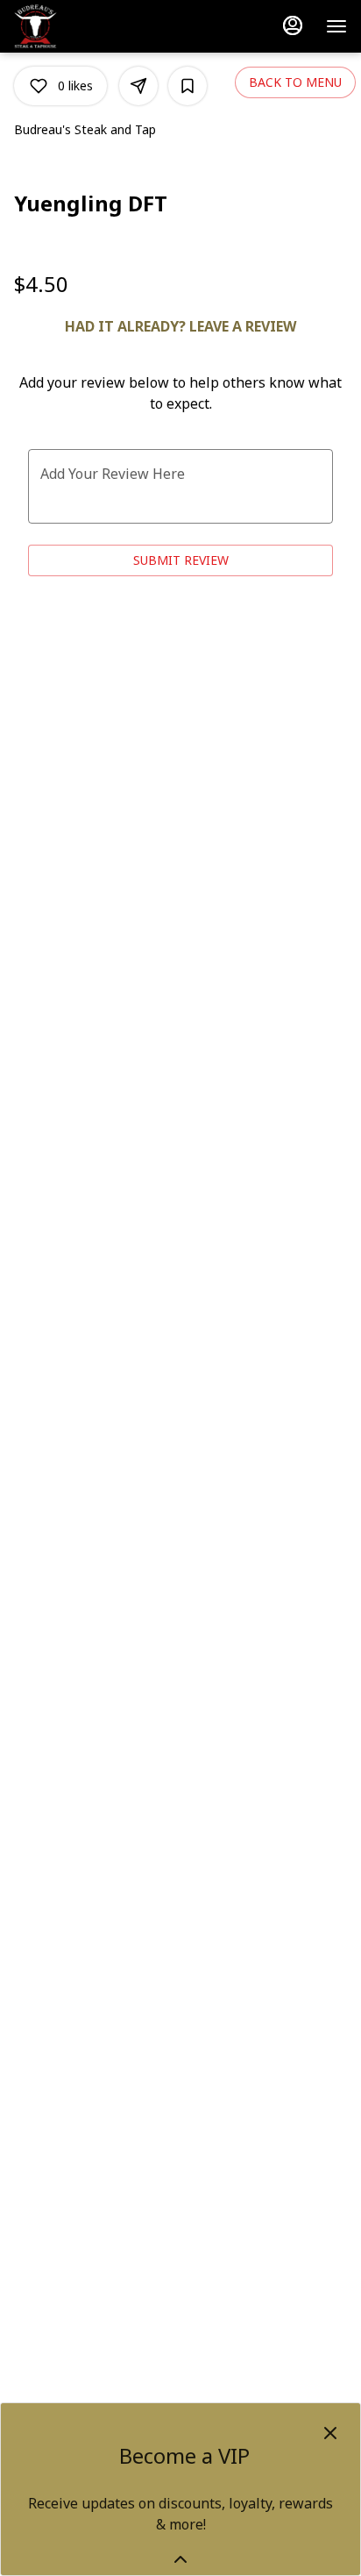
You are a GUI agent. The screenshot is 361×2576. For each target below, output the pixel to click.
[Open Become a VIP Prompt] (180, 2559)
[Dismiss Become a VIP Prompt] (330, 2433)
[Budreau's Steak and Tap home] (93, 26)
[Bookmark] (188, 86)
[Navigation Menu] (336, 26)
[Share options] (138, 86)
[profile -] (293, 25)
